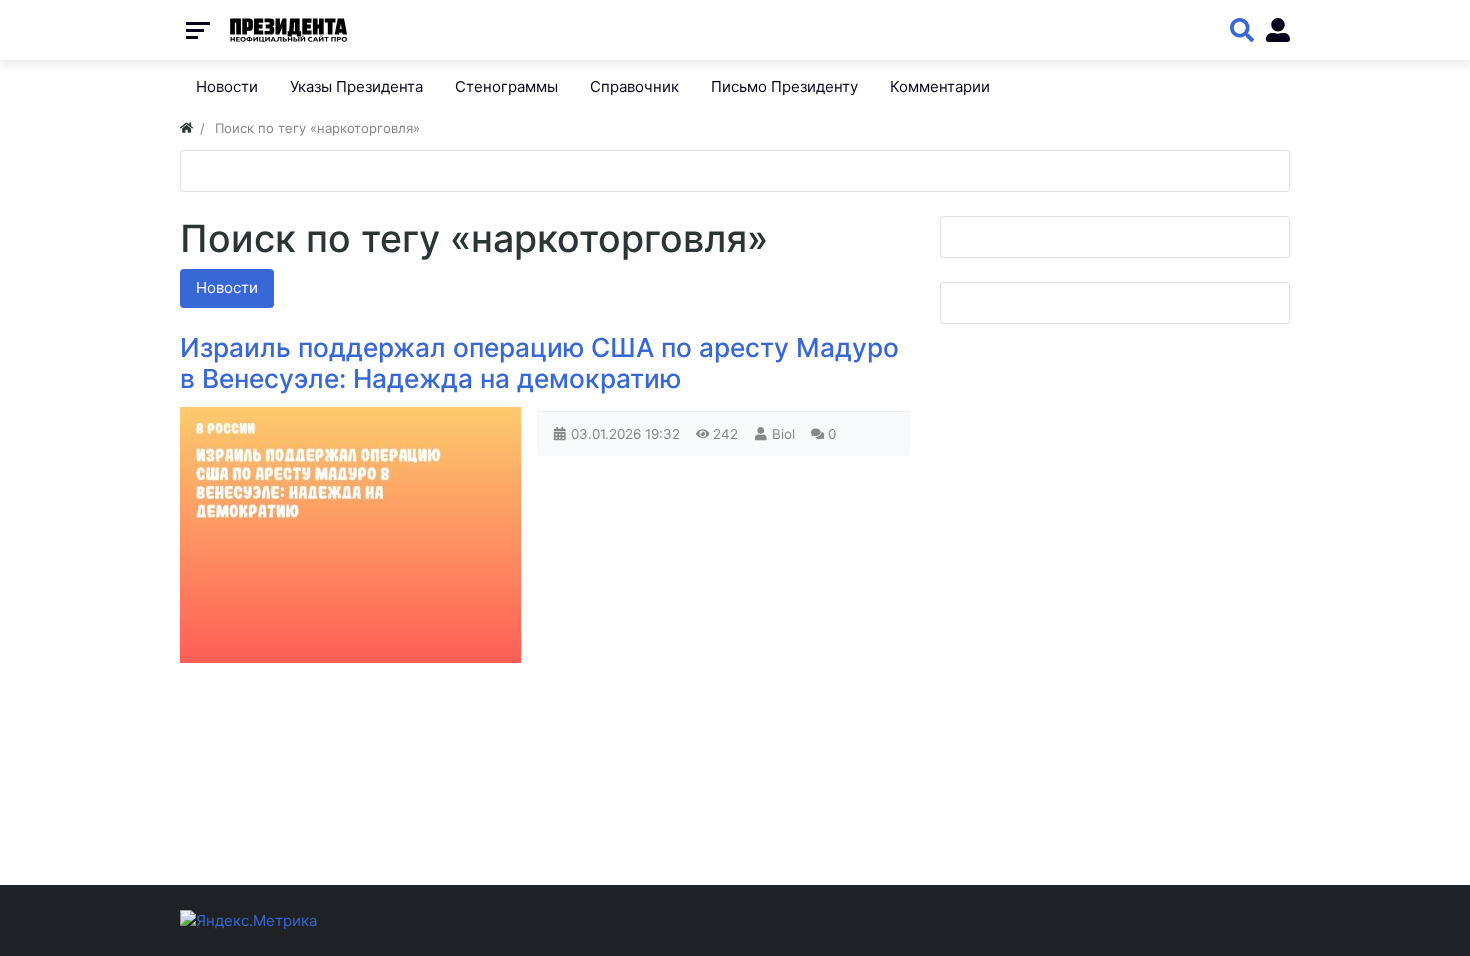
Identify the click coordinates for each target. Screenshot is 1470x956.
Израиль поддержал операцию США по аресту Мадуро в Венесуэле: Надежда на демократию (539, 363)
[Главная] (186, 128)
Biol (783, 434)
